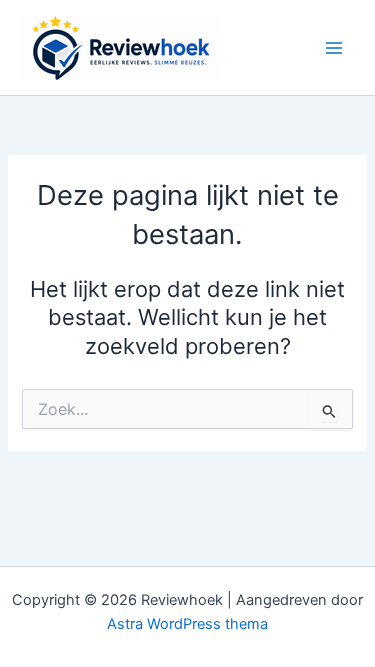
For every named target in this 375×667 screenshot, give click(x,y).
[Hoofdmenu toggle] (334, 48)
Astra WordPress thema (187, 624)
